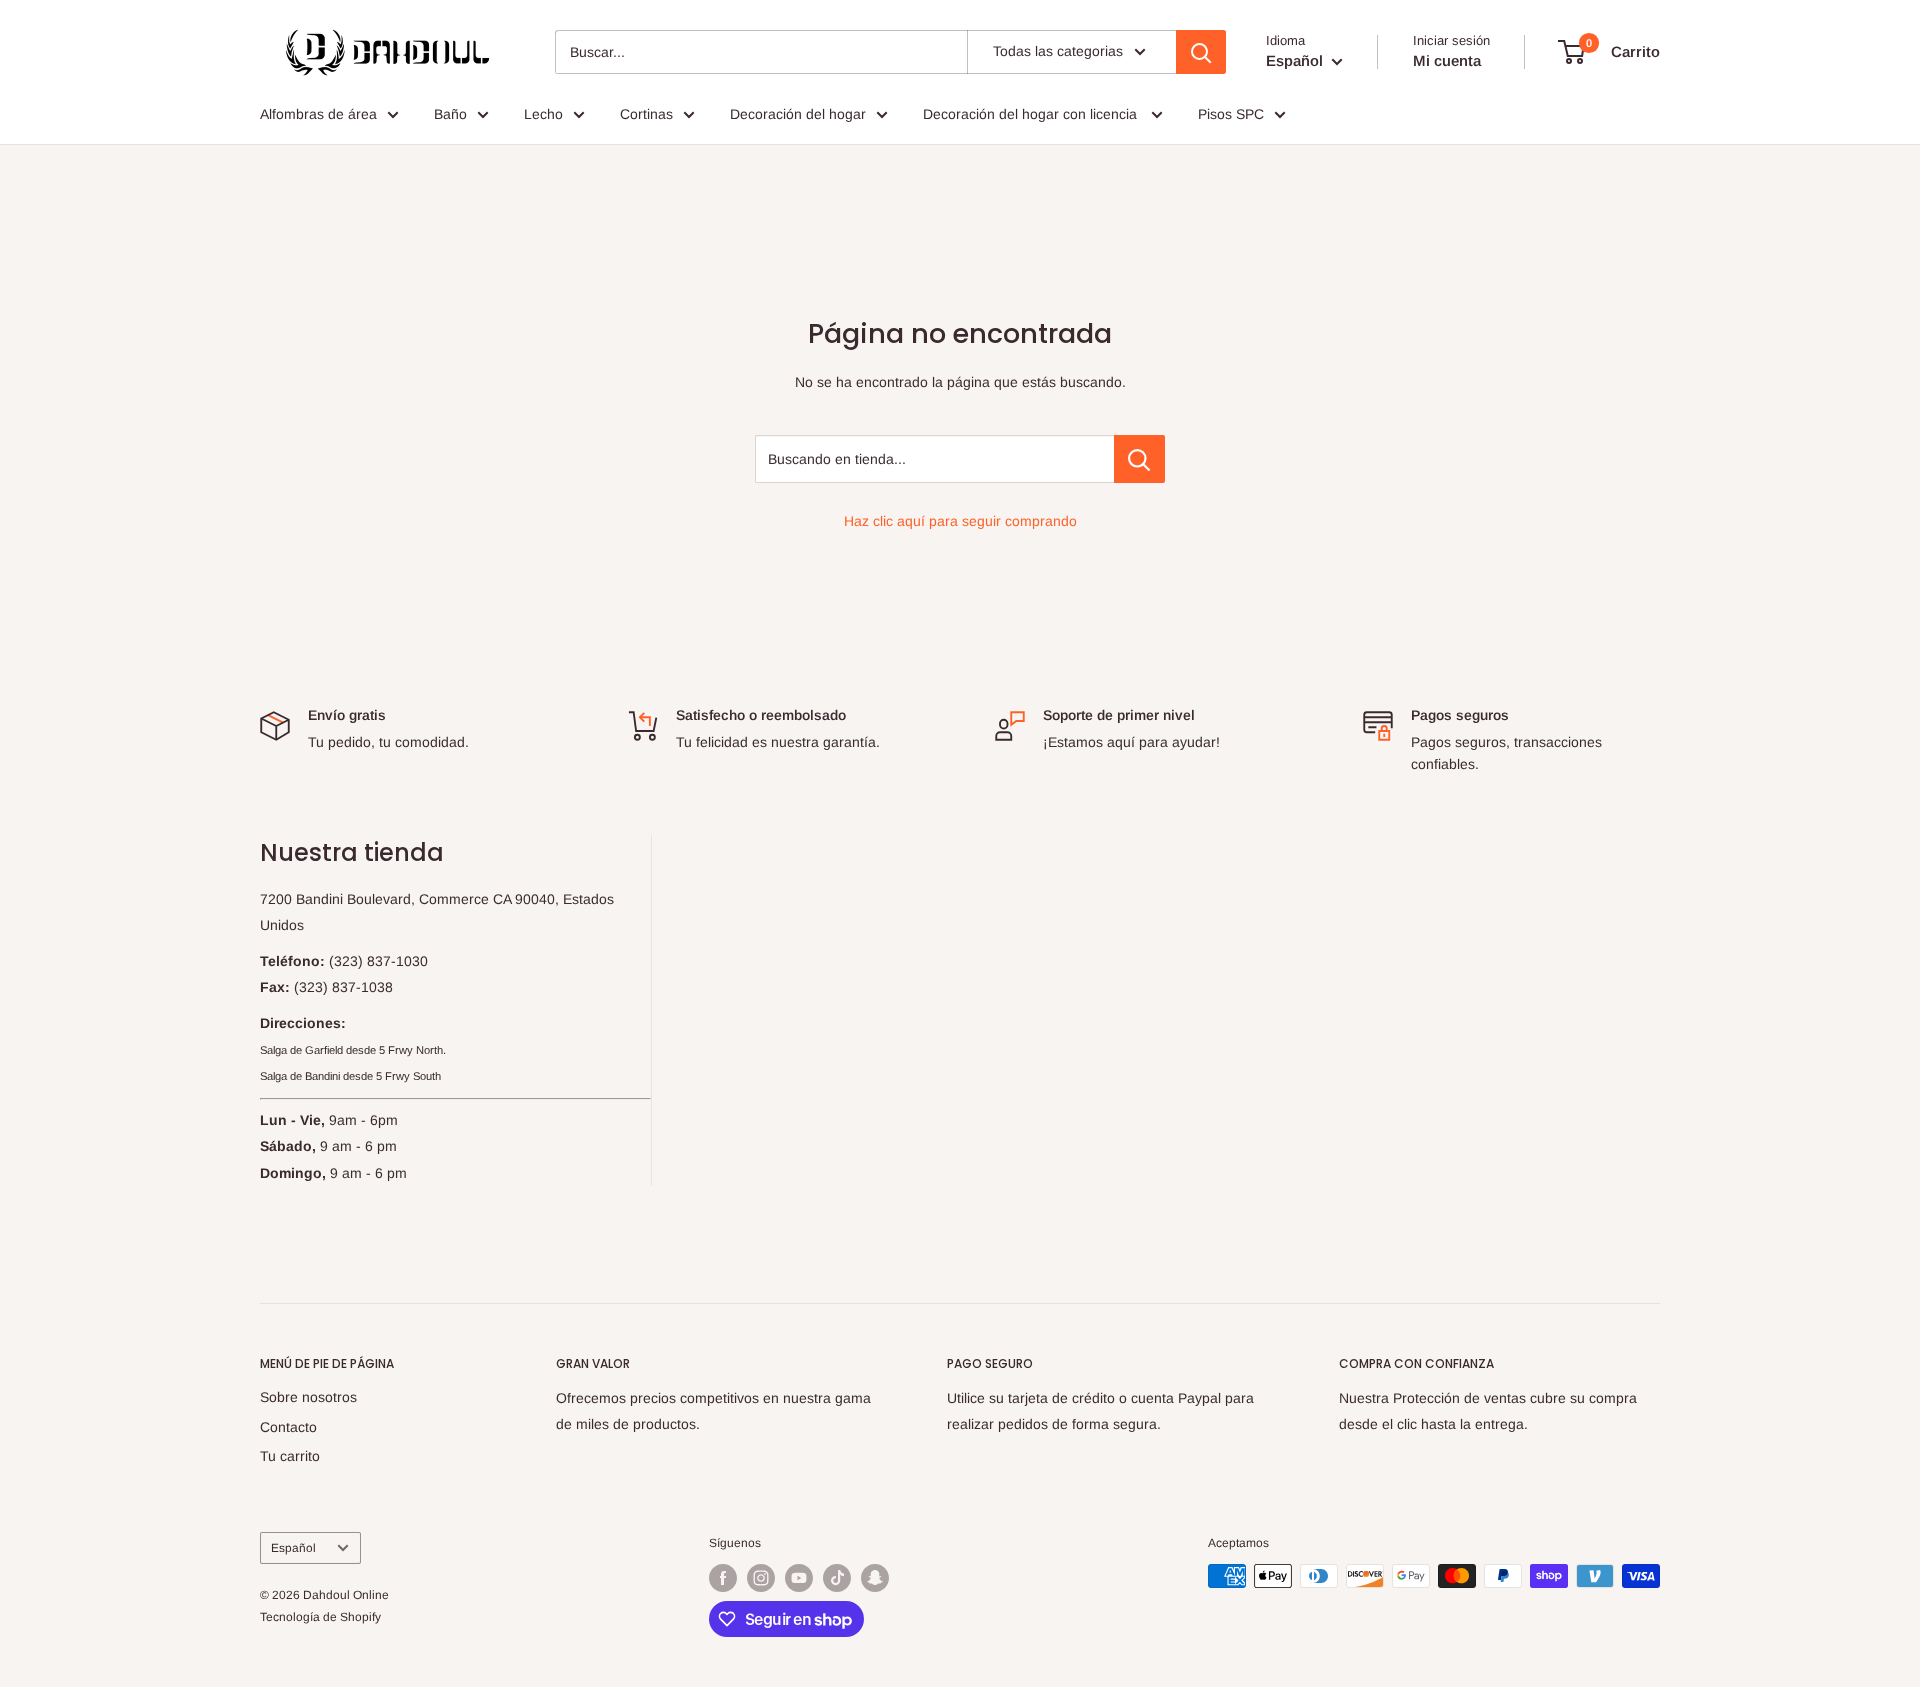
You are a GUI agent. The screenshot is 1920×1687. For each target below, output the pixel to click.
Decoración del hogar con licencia (1032, 114)
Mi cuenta (1447, 60)
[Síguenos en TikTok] (837, 1578)
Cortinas (646, 114)
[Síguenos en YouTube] (799, 1578)
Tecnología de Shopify (320, 1617)
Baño (450, 114)
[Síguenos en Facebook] (723, 1578)
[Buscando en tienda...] (1139, 459)
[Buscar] (1201, 52)
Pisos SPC (1231, 114)
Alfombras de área (318, 114)
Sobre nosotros (308, 1397)
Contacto (288, 1427)
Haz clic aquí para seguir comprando (960, 521)
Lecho (543, 114)
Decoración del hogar (798, 114)
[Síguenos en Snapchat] (875, 1578)
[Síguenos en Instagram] (761, 1578)
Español (293, 1548)
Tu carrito (290, 1456)
